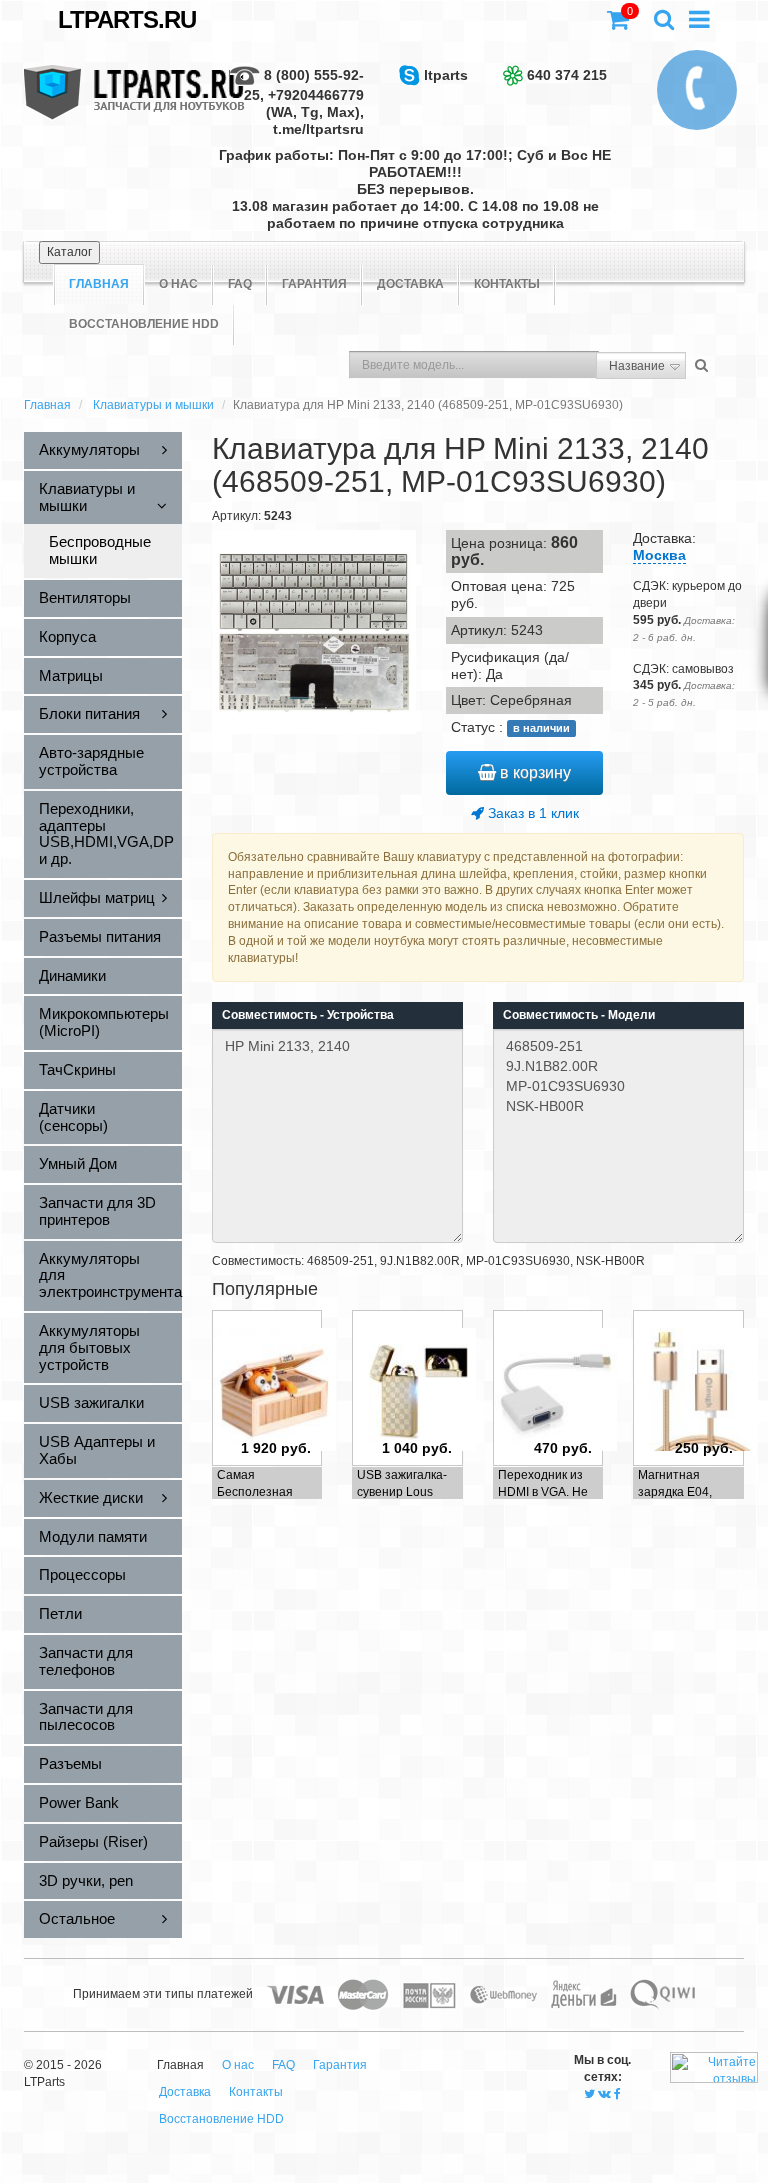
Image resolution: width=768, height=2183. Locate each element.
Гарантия (314, 284)
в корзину (533, 772)
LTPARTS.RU (127, 19)
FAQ (240, 284)
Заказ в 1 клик (531, 813)
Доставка (410, 284)
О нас (178, 284)
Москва (659, 555)
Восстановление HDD (144, 324)
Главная (47, 405)
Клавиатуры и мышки (153, 405)
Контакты (507, 284)
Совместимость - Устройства (308, 1015)
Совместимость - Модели (579, 1015)
